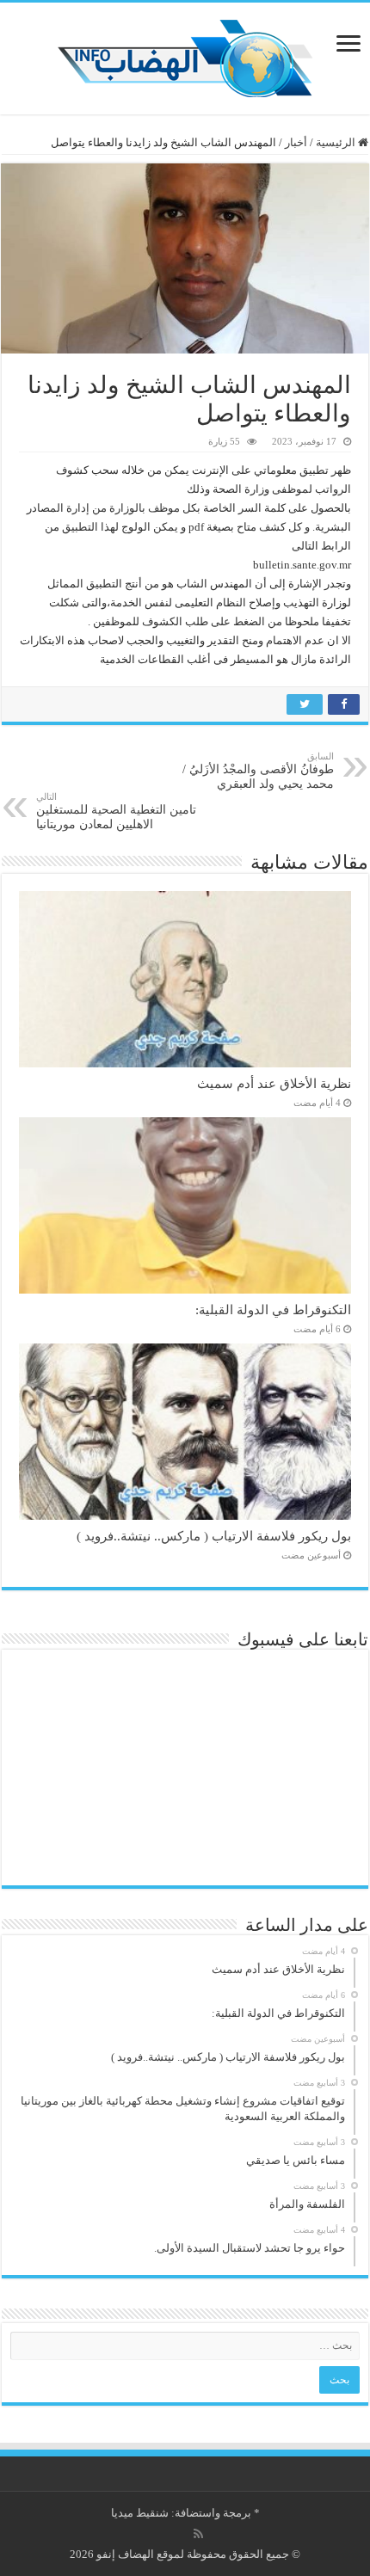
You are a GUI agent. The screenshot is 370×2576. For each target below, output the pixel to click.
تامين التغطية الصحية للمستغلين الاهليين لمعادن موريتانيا (116, 811)
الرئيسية (337, 142)
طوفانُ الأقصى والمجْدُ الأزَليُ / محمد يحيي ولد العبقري (258, 771)
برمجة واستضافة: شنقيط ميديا (181, 2513)
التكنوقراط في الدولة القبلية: (273, 1310)
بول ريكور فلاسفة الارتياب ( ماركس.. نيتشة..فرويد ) (214, 1536)
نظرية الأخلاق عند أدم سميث (274, 1083)
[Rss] (198, 2534)
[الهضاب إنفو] (185, 55)
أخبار (296, 142)
